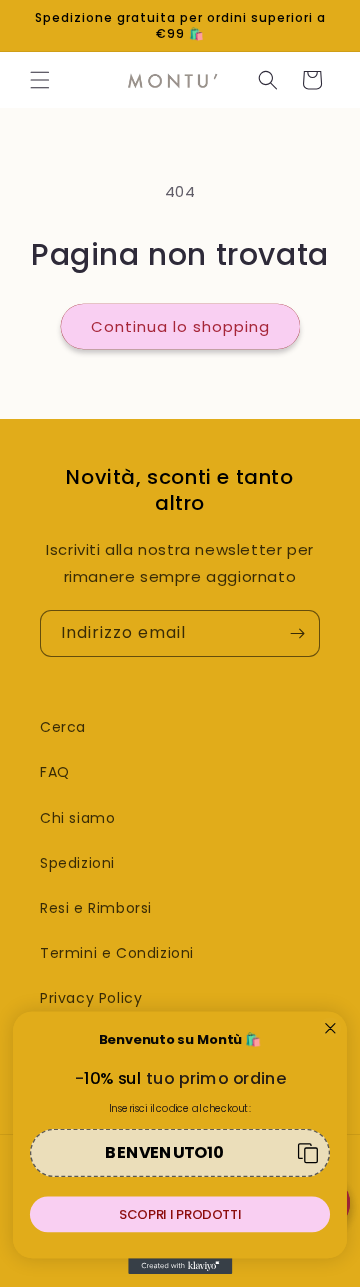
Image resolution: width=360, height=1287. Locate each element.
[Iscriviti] (297, 633)
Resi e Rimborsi (96, 908)
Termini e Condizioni (117, 953)
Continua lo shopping (180, 326)
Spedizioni (77, 863)
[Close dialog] (330, 1028)
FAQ (55, 772)
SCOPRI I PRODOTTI (180, 1214)
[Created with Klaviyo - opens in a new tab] (180, 1266)
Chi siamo (77, 818)
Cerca (63, 727)
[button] (40, 80)
